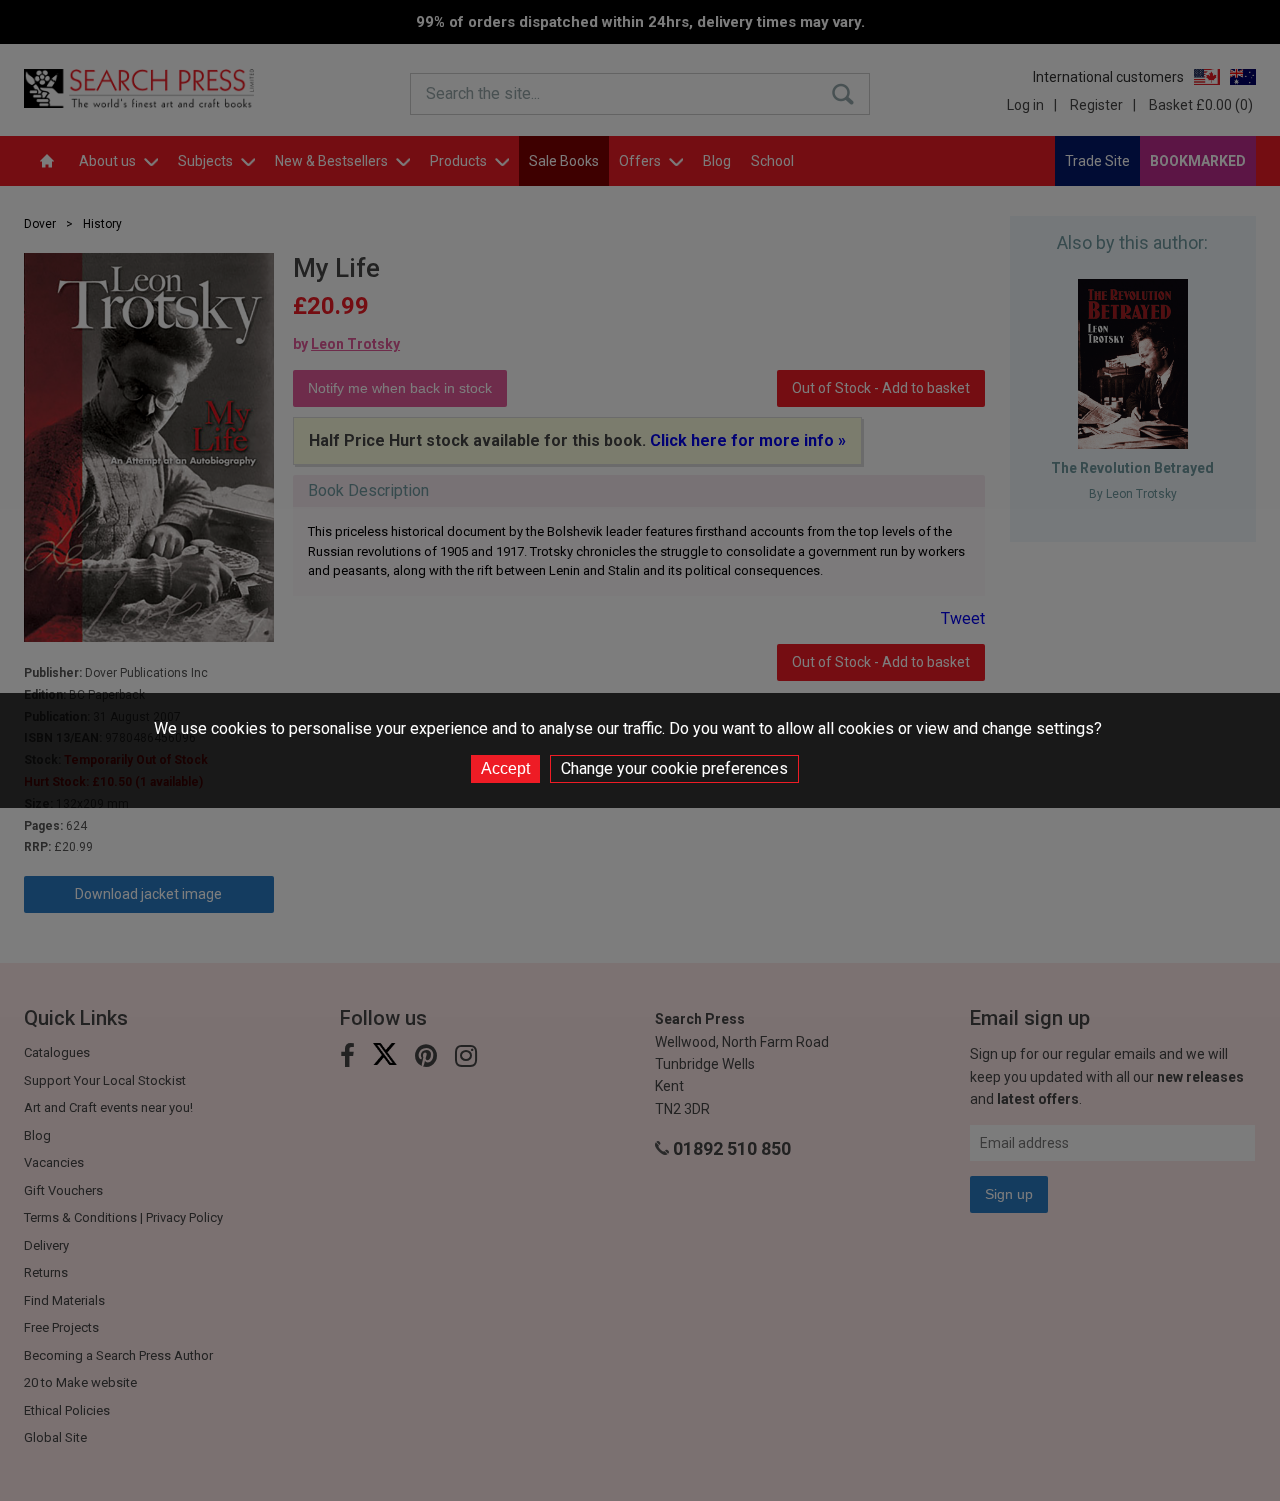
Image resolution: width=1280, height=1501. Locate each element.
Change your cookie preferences (674, 768)
